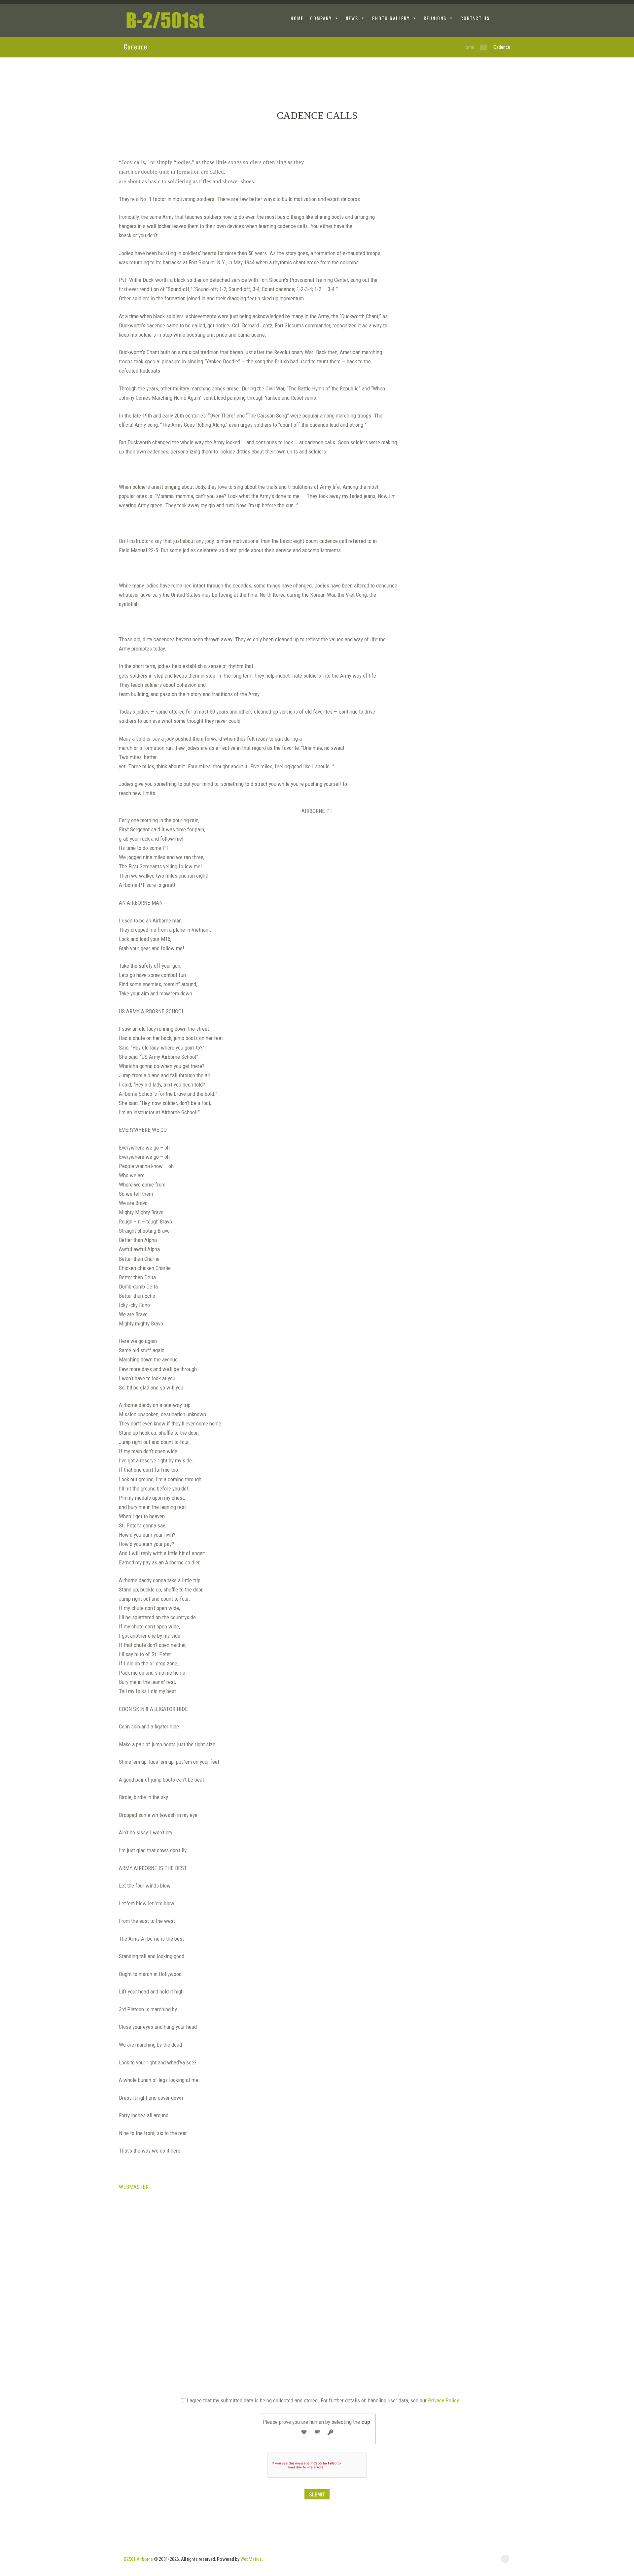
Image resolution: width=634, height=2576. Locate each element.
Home (468, 47)
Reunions (435, 18)
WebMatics (251, 2559)
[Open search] (505, 19)
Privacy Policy (443, 2400)
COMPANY (321, 18)
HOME (297, 18)
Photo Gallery (391, 18)
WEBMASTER (134, 2187)
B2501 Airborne (138, 2559)
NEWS (352, 18)
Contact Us (475, 18)
